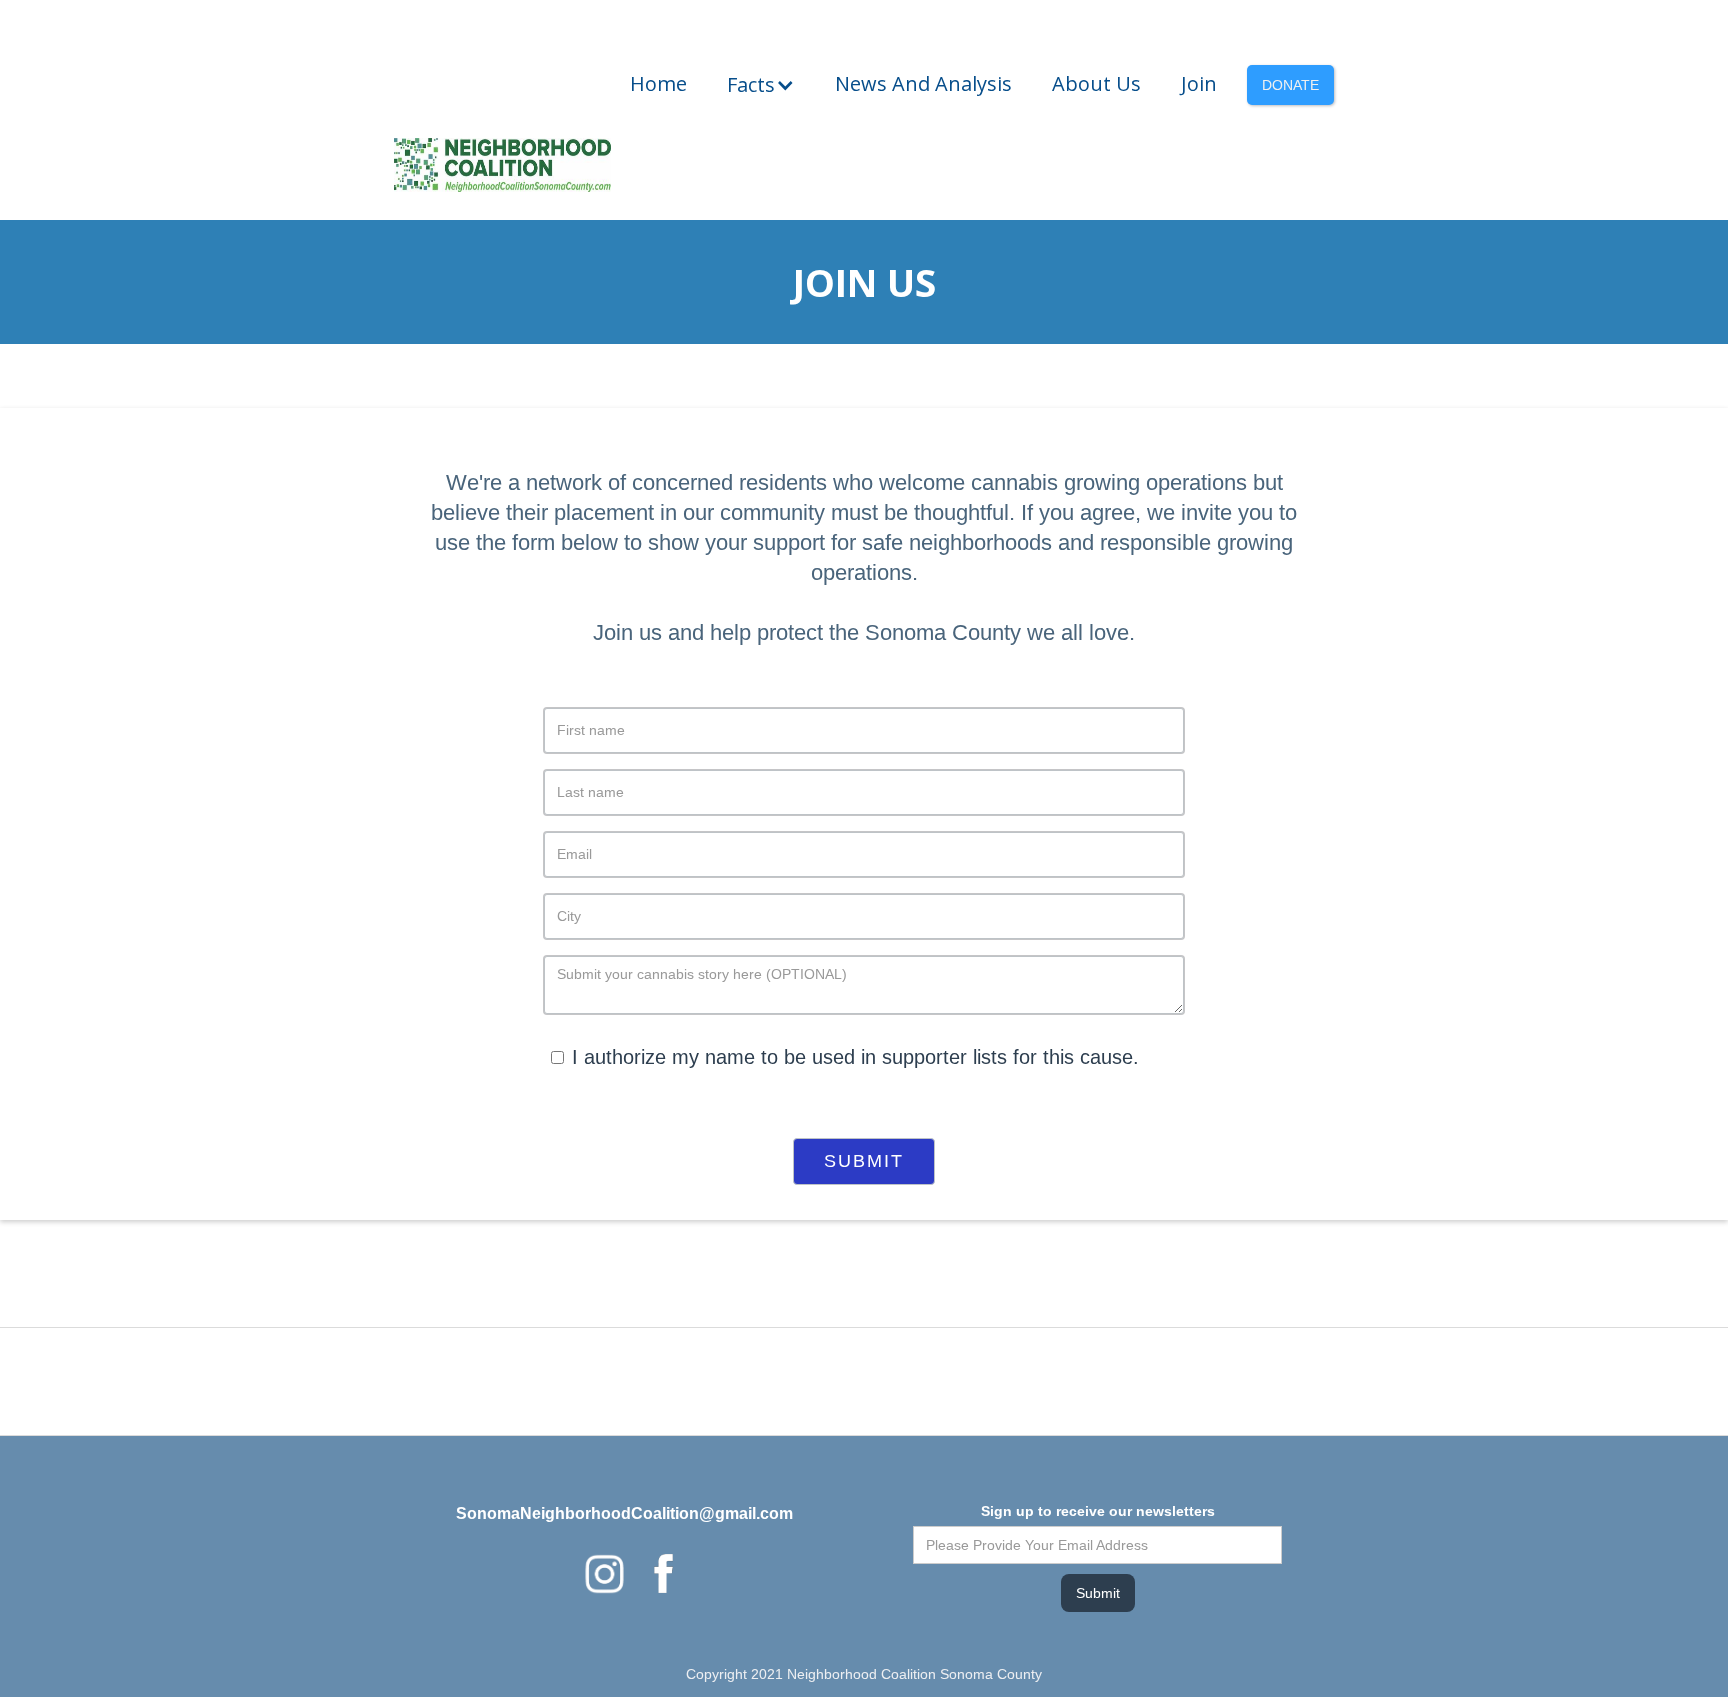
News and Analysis (923, 83)
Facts (751, 84)
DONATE (1290, 85)
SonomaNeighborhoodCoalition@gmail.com (624, 1513)
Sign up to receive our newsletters (1098, 1511)
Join (1199, 83)
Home (658, 83)
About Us (1096, 83)
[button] (761, 85)
